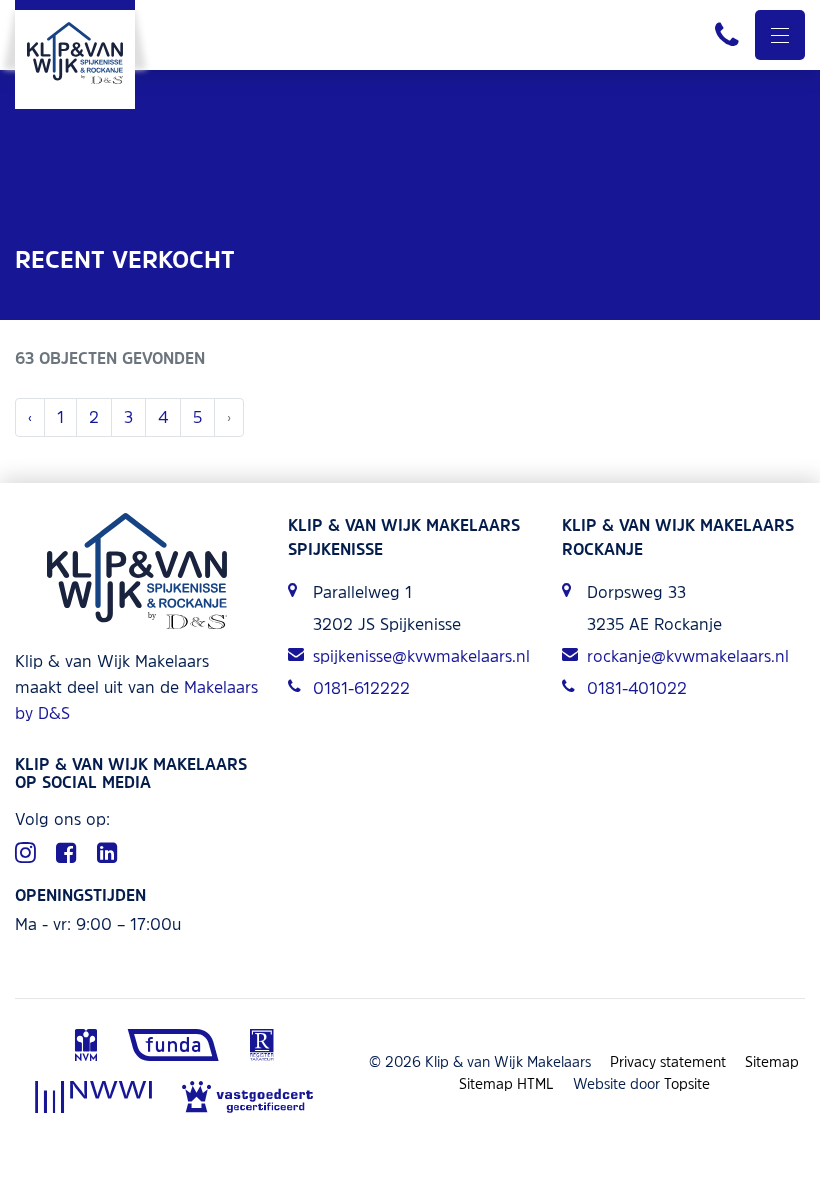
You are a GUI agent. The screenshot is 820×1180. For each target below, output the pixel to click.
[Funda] (173, 1047)
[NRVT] (261, 1047)
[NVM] (86, 1047)
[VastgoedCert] (247, 1099)
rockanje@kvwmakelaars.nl (688, 656)
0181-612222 (361, 688)
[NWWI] (93, 1099)
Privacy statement (668, 1061)
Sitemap (772, 1061)
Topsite (687, 1083)
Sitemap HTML (506, 1083)
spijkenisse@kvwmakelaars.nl (421, 656)
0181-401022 (637, 688)
